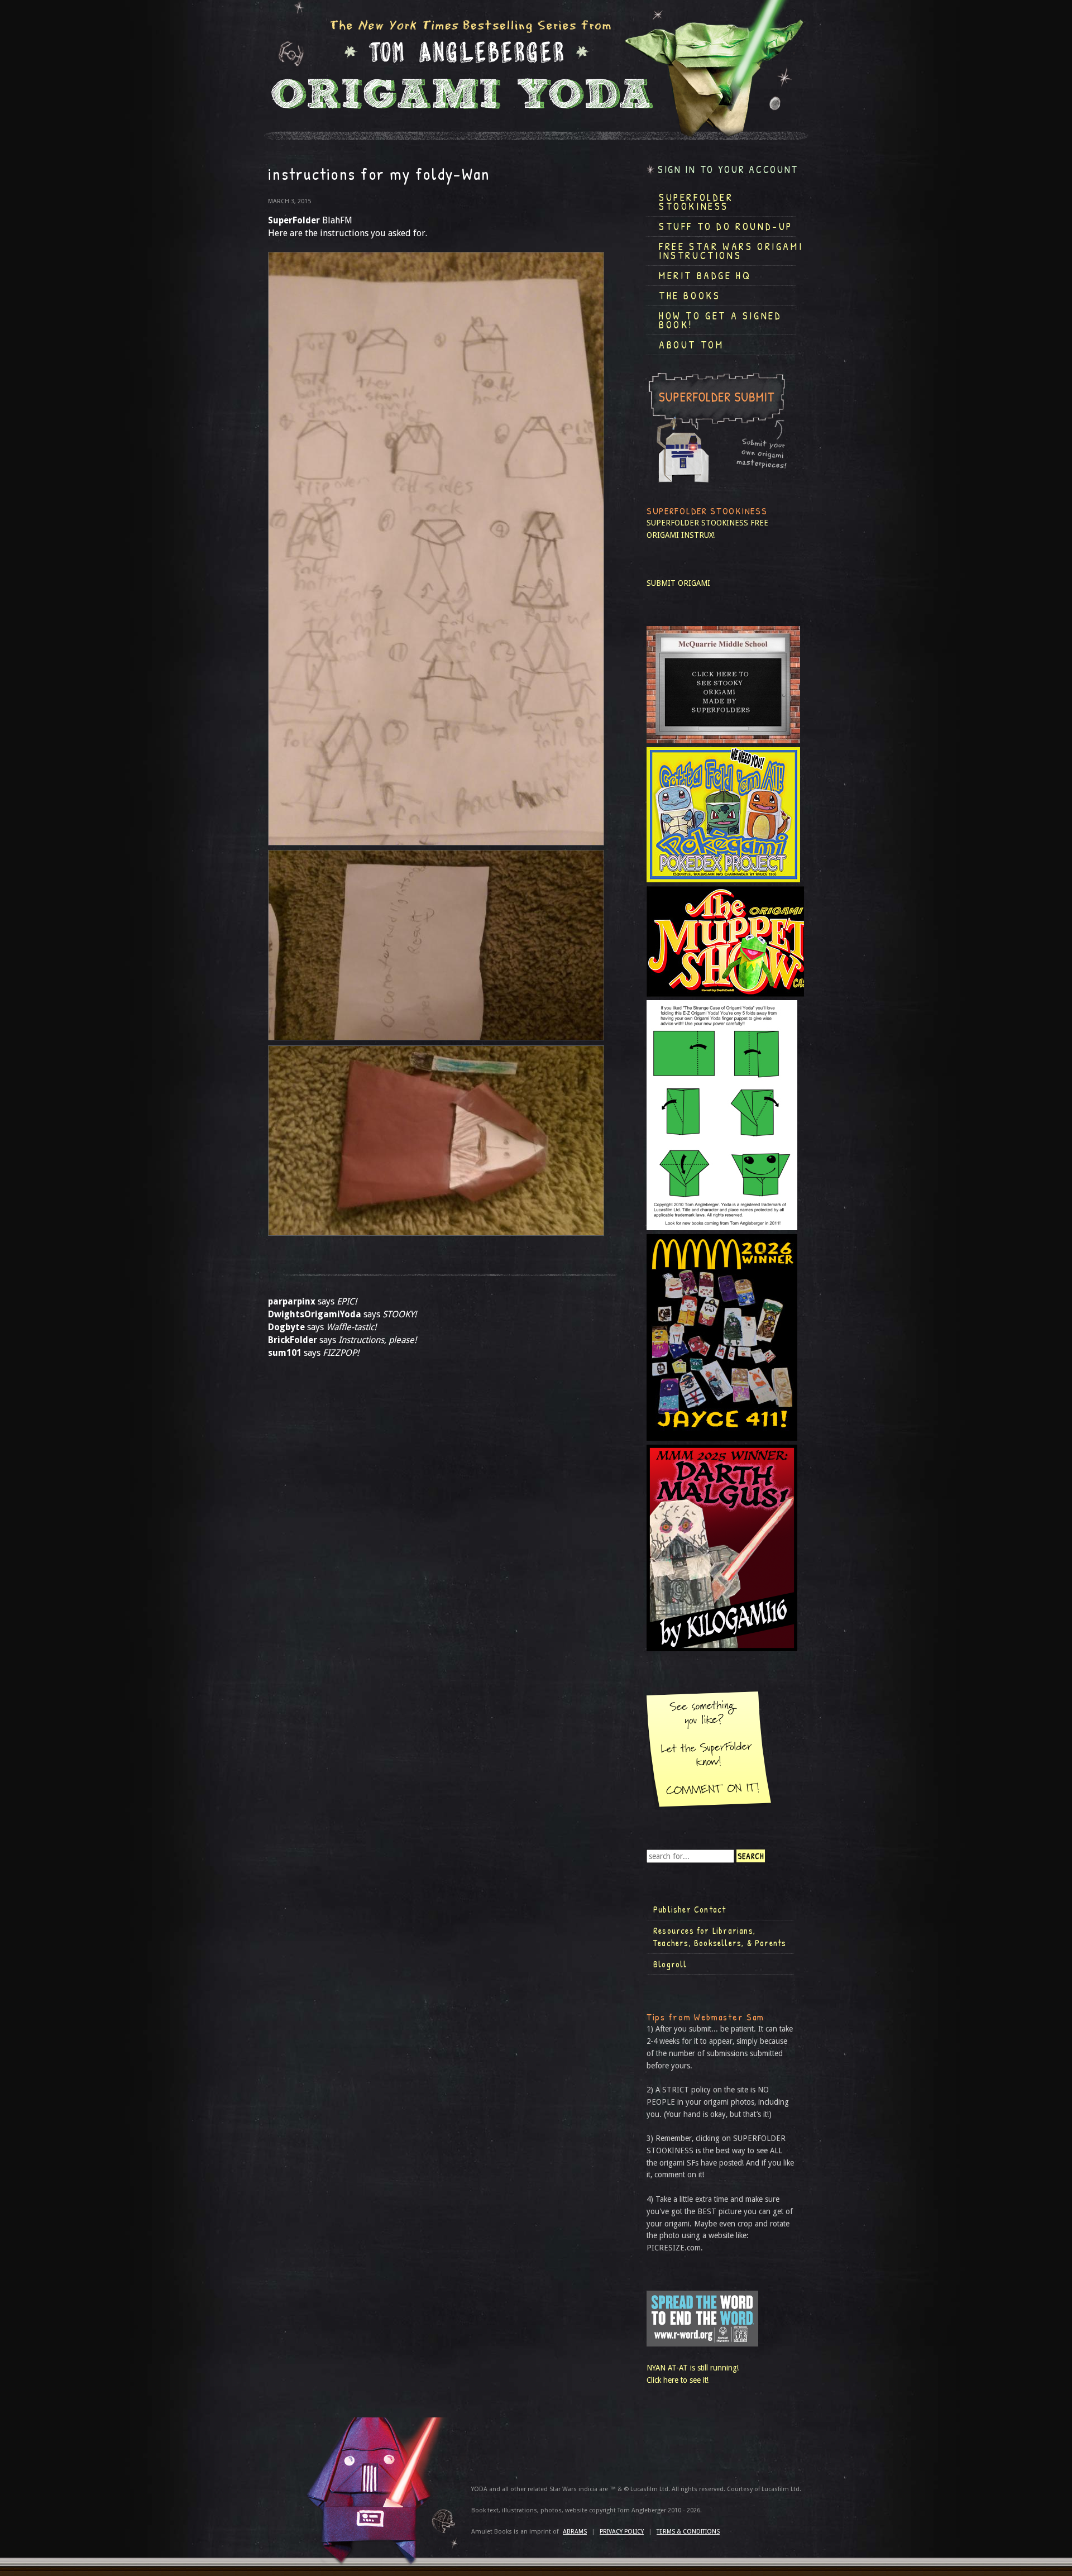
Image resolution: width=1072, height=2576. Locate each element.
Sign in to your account (728, 169)
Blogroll (670, 1964)
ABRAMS (575, 2532)
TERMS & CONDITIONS (688, 2532)
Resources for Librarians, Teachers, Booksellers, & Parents (720, 1937)
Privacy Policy (622, 2532)
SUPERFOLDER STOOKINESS (697, 523)
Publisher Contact (690, 1909)
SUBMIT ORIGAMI (678, 583)
